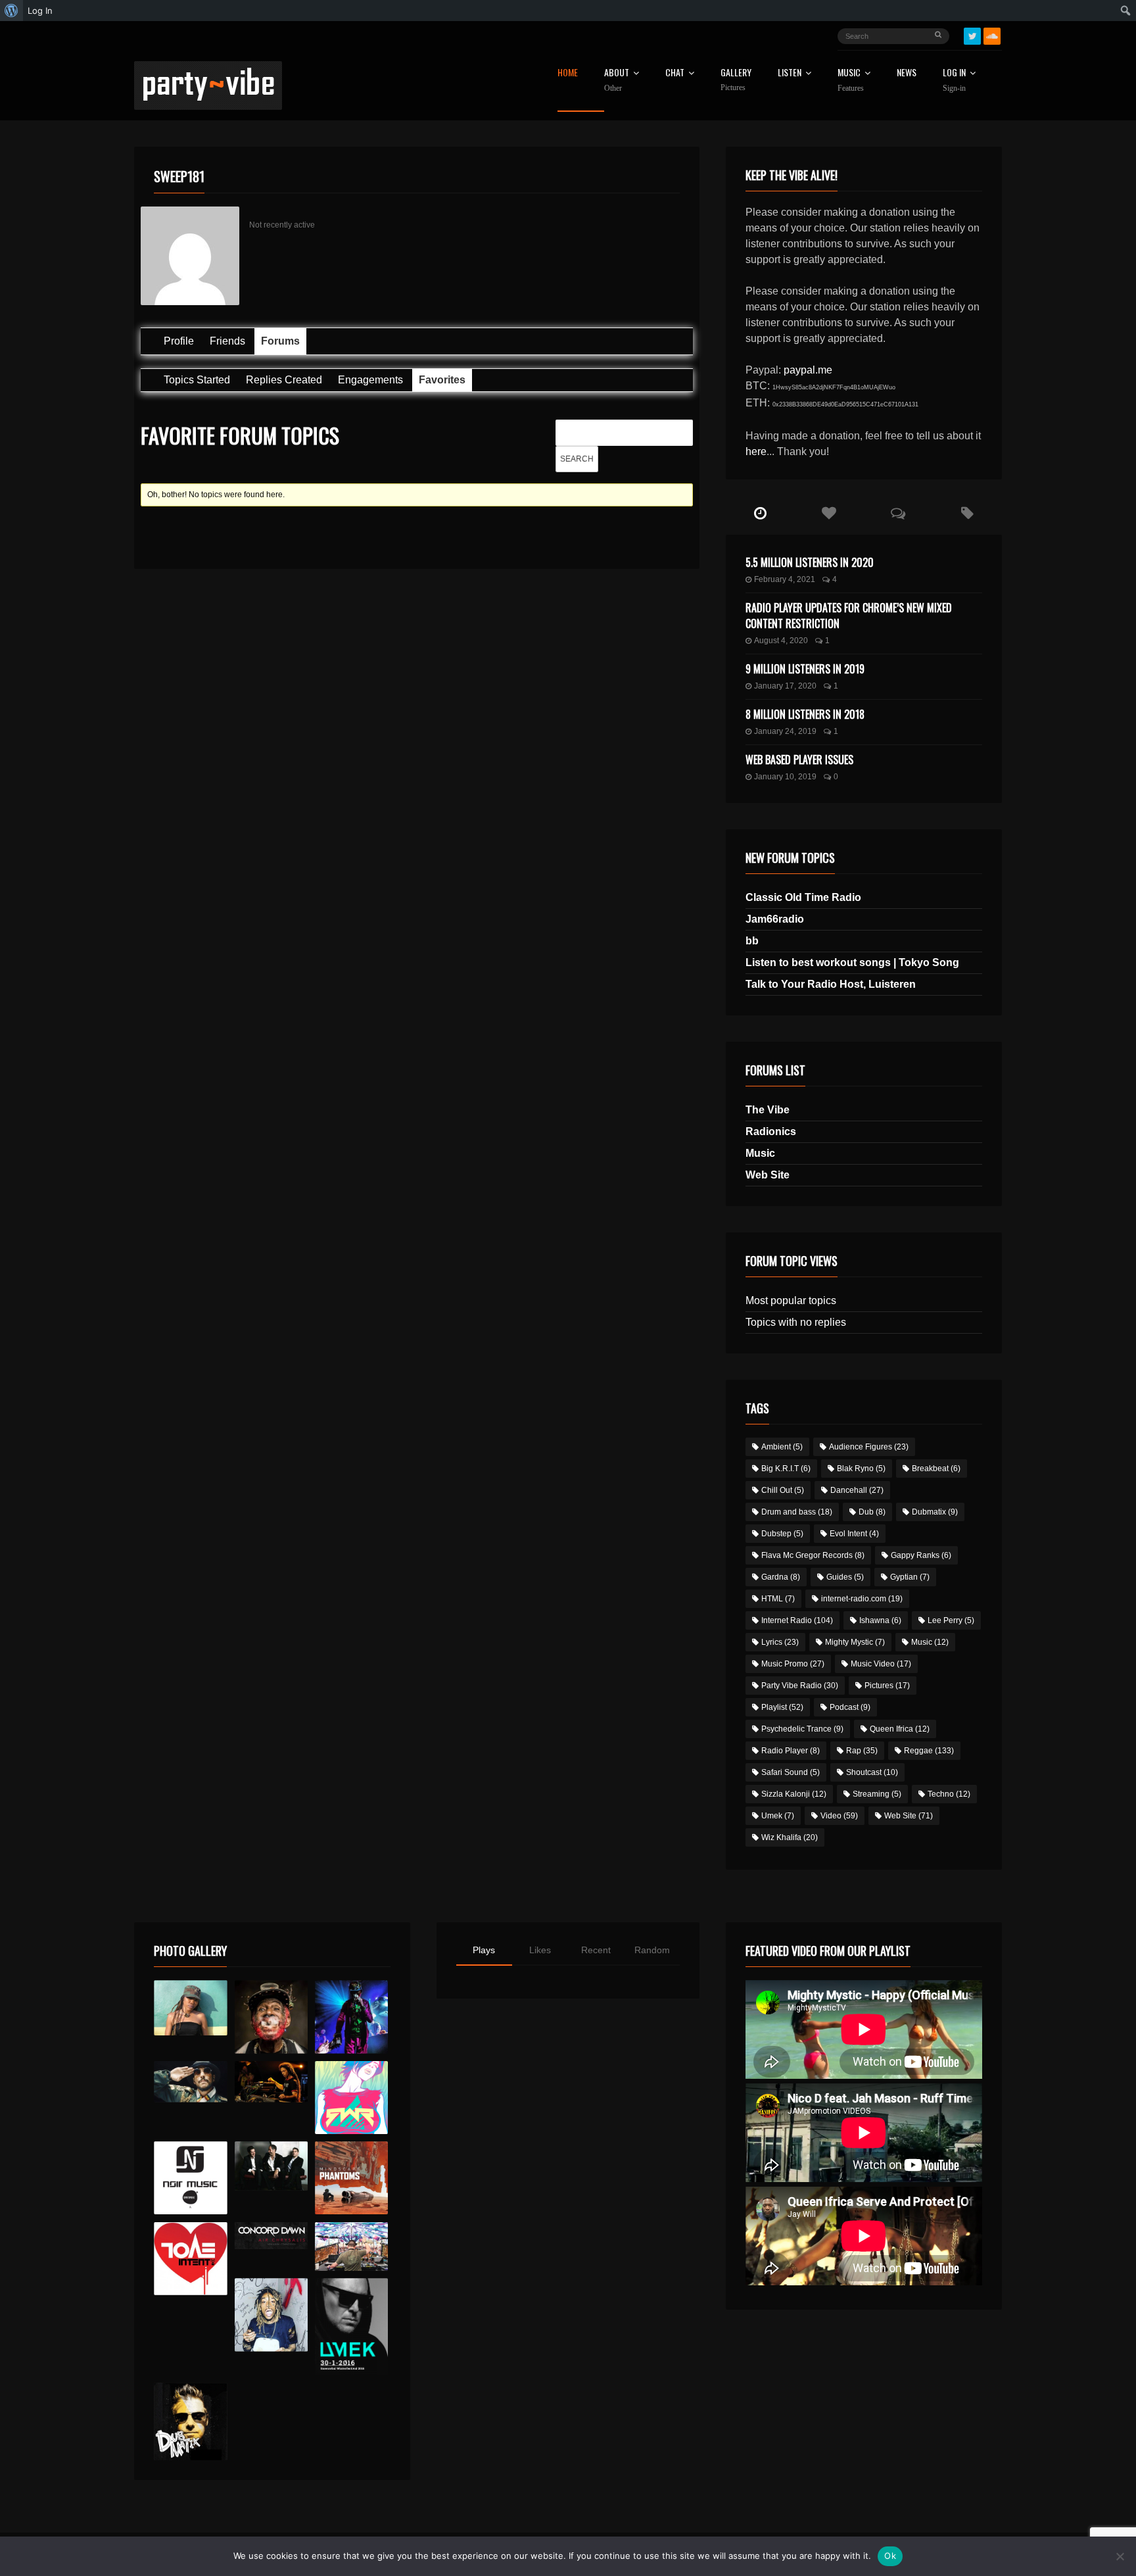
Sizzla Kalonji (794, 1794)
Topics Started (197, 380)
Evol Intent (854, 1534)
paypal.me (808, 370)
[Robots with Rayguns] (351, 2098)
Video (839, 1816)
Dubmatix (935, 1512)
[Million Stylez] (190, 2082)
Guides (845, 1577)
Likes (540, 1950)
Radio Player (791, 1751)
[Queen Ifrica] (190, 2008)
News (907, 73)
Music (760, 1153)
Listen (790, 73)
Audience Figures (869, 1447)
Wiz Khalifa (790, 1837)
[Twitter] (972, 36)
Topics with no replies (796, 1322)
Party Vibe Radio (800, 1686)
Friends (227, 341)
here (756, 451)
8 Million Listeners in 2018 (805, 714)
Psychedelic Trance (802, 1729)
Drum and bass (797, 1512)
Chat (675, 73)
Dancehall (857, 1490)
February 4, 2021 (785, 579)
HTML (778, 1599)
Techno (949, 1794)
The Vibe (768, 1110)
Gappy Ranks (921, 1555)
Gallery (736, 80)
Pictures (887, 1686)
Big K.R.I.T (786, 1469)
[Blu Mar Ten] (271, 2166)
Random (652, 1950)
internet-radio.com (862, 1599)
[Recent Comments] (898, 514)
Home (568, 73)
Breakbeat (936, 1469)
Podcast (850, 1707)
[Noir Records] (190, 2178)
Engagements (370, 380)
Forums (280, 341)
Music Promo (793, 1664)
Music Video (881, 1664)
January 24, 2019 (785, 731)
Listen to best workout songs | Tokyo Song (852, 962)
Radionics (771, 1131)
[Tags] (967, 514)
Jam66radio (775, 919)
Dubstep (782, 1534)
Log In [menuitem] (40, 11)
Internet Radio (797, 1620)
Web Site (768, 1175)
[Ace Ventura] (351, 2247)
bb (752, 941)
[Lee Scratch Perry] (271, 2017)
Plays (484, 1950)
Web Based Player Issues (799, 760)
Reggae (929, 1751)
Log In (954, 80)
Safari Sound (791, 1772)
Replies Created (284, 380)
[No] (1120, 2556)
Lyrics (780, 1642)
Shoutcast (872, 1772)
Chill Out (783, 1490)
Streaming (877, 1794)
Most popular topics (791, 1300)
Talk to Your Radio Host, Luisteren (831, 984)
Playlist (782, 1707)
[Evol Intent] (190, 2259)
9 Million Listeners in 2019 (805, 669)
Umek (778, 1816)
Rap (862, 1751)
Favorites (442, 380)
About (617, 80)
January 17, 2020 (785, 686)
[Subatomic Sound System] (351, 2017)
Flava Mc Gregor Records (813, 1555)
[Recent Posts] (760, 514)
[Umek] (351, 2327)
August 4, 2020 (781, 641)
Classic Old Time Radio (803, 897)
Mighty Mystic (855, 1642)
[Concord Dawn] (271, 2236)
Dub (872, 1512)
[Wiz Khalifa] (271, 2315)
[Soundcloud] (992, 36)
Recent (596, 1950)
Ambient (782, 1447)
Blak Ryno (861, 1469)
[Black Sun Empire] (351, 2178)
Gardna (781, 1577)
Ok (890, 2556)
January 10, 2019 (785, 777)
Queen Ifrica (900, 1729)
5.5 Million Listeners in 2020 (810, 562)
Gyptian (910, 1577)
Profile (179, 341)
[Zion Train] (271, 2082)
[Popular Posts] (829, 514)
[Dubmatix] (190, 2421)
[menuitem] (12, 11)
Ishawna (880, 1620)
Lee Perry (951, 1620)
